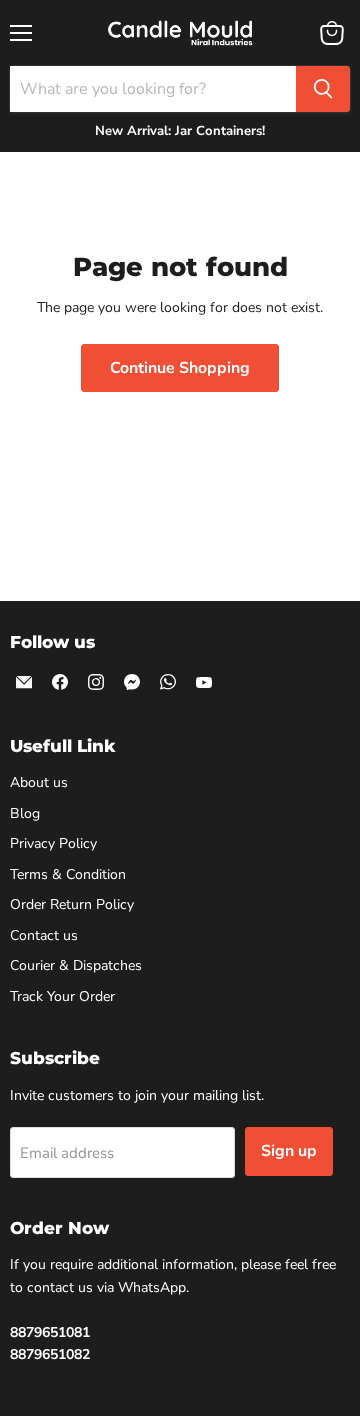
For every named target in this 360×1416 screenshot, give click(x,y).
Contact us (44, 935)
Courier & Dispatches (76, 965)
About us (39, 782)
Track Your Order (62, 996)
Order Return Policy (72, 904)
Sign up (289, 1151)
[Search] (323, 89)
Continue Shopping (180, 368)
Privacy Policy (53, 843)
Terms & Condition (68, 874)
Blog (25, 813)
